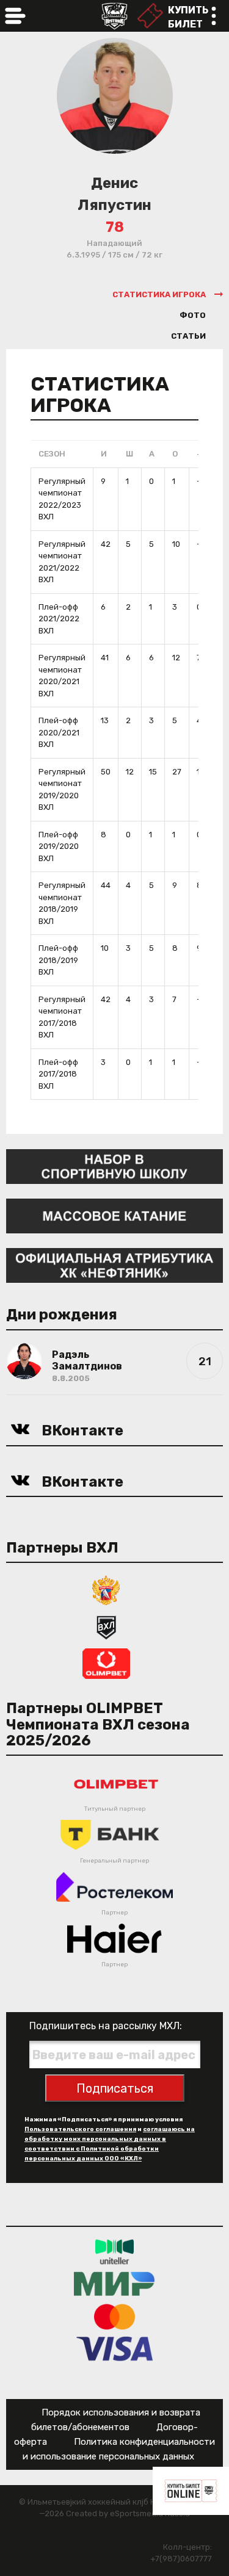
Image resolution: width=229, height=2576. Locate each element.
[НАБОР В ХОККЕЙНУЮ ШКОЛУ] (114, 1166)
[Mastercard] (115, 2316)
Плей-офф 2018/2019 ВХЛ (58, 960)
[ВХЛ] (106, 1626)
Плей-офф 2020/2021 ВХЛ (59, 732)
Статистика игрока (159, 294)
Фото (193, 315)
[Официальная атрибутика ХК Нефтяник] (114, 1265)
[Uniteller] (115, 2252)
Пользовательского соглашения (80, 2129)
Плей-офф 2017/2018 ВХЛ (58, 1074)
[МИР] (114, 2284)
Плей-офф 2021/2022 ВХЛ (59, 619)
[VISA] (114, 2349)
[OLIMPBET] (106, 1663)
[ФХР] (106, 1589)
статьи (188, 336)
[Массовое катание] (114, 1215)
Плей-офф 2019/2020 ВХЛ (59, 846)
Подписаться (115, 2088)
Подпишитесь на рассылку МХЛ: (106, 2026)
